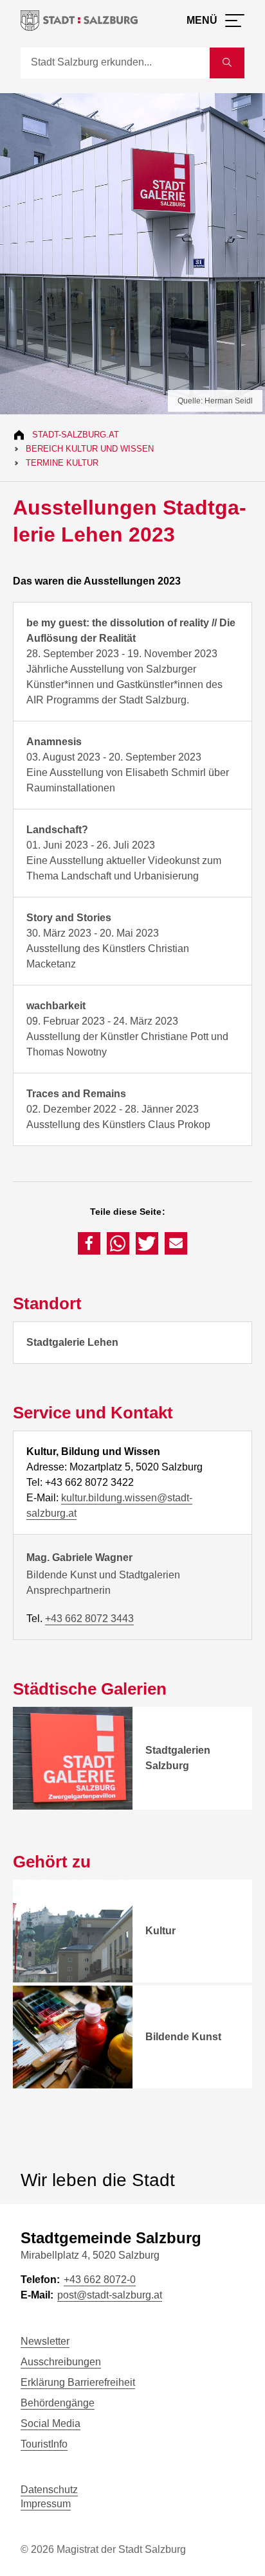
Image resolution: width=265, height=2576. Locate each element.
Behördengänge (58, 2403)
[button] (89, 1243)
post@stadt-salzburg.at (110, 2295)
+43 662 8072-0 (100, 2280)
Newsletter (45, 2341)
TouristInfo (44, 2444)
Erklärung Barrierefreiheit (78, 2382)
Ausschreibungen (61, 2362)
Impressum (46, 2504)
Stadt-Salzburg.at (76, 435)
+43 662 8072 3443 (89, 1619)
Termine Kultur (62, 463)
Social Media (50, 2423)
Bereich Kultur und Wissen (90, 449)
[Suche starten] (227, 63)
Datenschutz (49, 2490)
